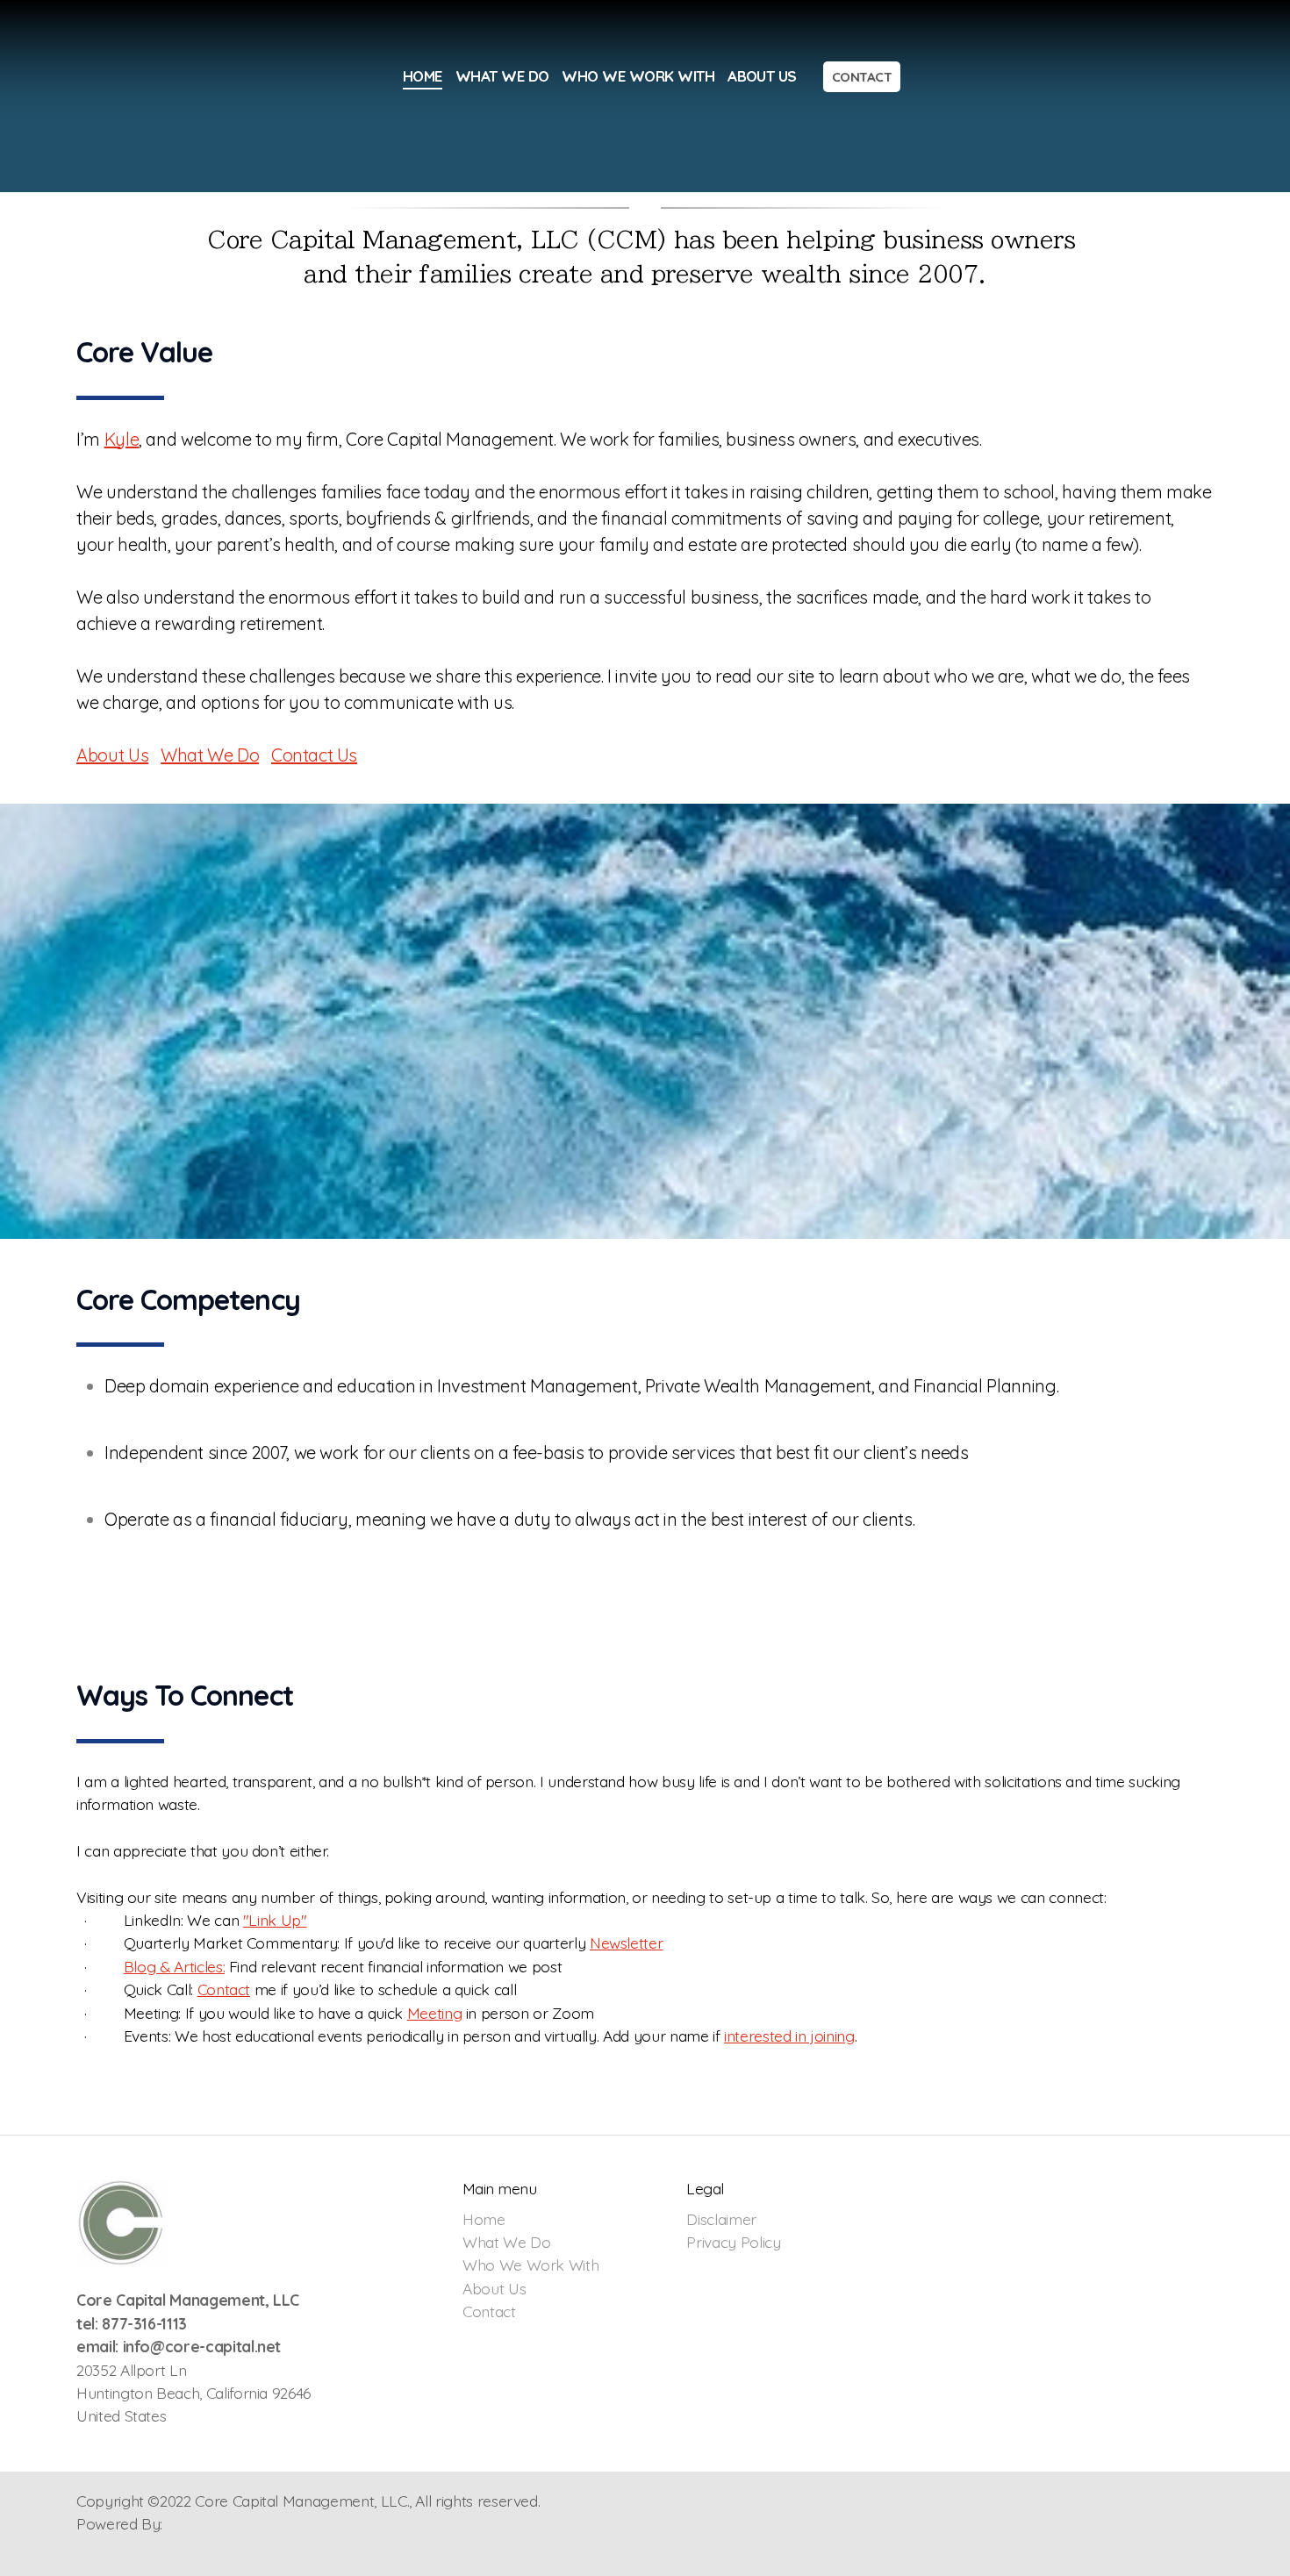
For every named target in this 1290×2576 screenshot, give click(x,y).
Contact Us (314, 755)
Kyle (122, 439)
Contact (224, 1989)
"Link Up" (275, 1920)
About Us (112, 755)
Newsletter (626, 1943)
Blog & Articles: (174, 1966)
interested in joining (789, 2036)
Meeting (435, 2013)
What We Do (210, 755)
